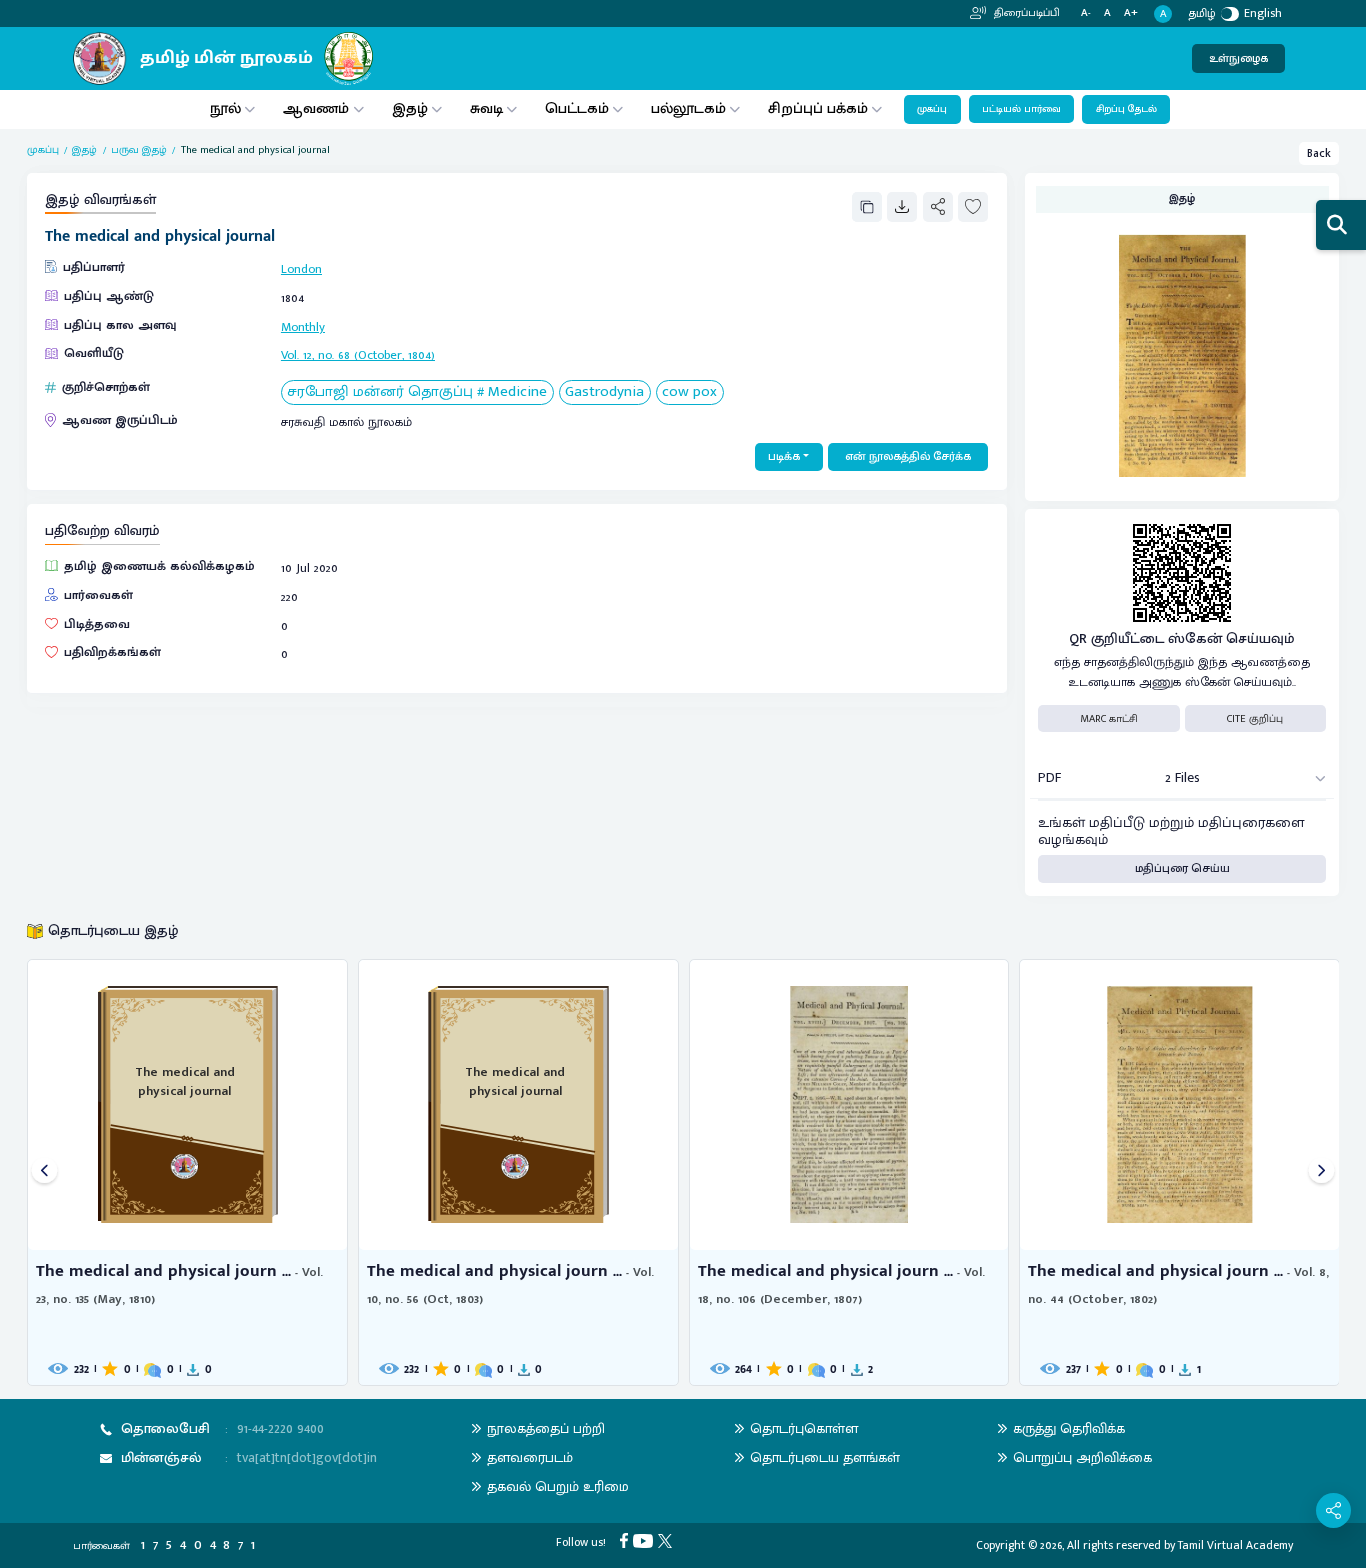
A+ (1131, 13)
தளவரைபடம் (530, 1457)
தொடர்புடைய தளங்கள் (825, 1457)
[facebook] (626, 1539)
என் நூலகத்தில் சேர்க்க (908, 456)
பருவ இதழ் (139, 150)
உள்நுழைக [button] (1238, 58)
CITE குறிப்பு (1255, 719)
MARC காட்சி (1109, 719)
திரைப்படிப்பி (1025, 13)
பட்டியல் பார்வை (1021, 109)
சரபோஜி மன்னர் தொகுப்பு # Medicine (417, 392)
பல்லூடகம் (688, 108)
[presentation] (44, 1172)
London (301, 269)
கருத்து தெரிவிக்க (1069, 1428)
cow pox (689, 392)
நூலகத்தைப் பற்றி (546, 1428)
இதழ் (410, 108)
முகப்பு (932, 109)
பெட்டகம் (577, 108)
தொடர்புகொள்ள (804, 1428)
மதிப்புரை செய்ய (1182, 868)
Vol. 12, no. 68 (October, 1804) (358, 355)
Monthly (303, 327)
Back (1319, 153)
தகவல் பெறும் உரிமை (558, 1486)
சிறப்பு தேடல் (1126, 109)
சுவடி (486, 108)
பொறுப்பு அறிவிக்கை (1082, 1457)
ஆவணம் (318, 108)
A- (1086, 13)
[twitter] (667, 1539)
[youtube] (645, 1539)
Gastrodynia (604, 392)
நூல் (225, 108)
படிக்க (784, 456)
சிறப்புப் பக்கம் (818, 108)
